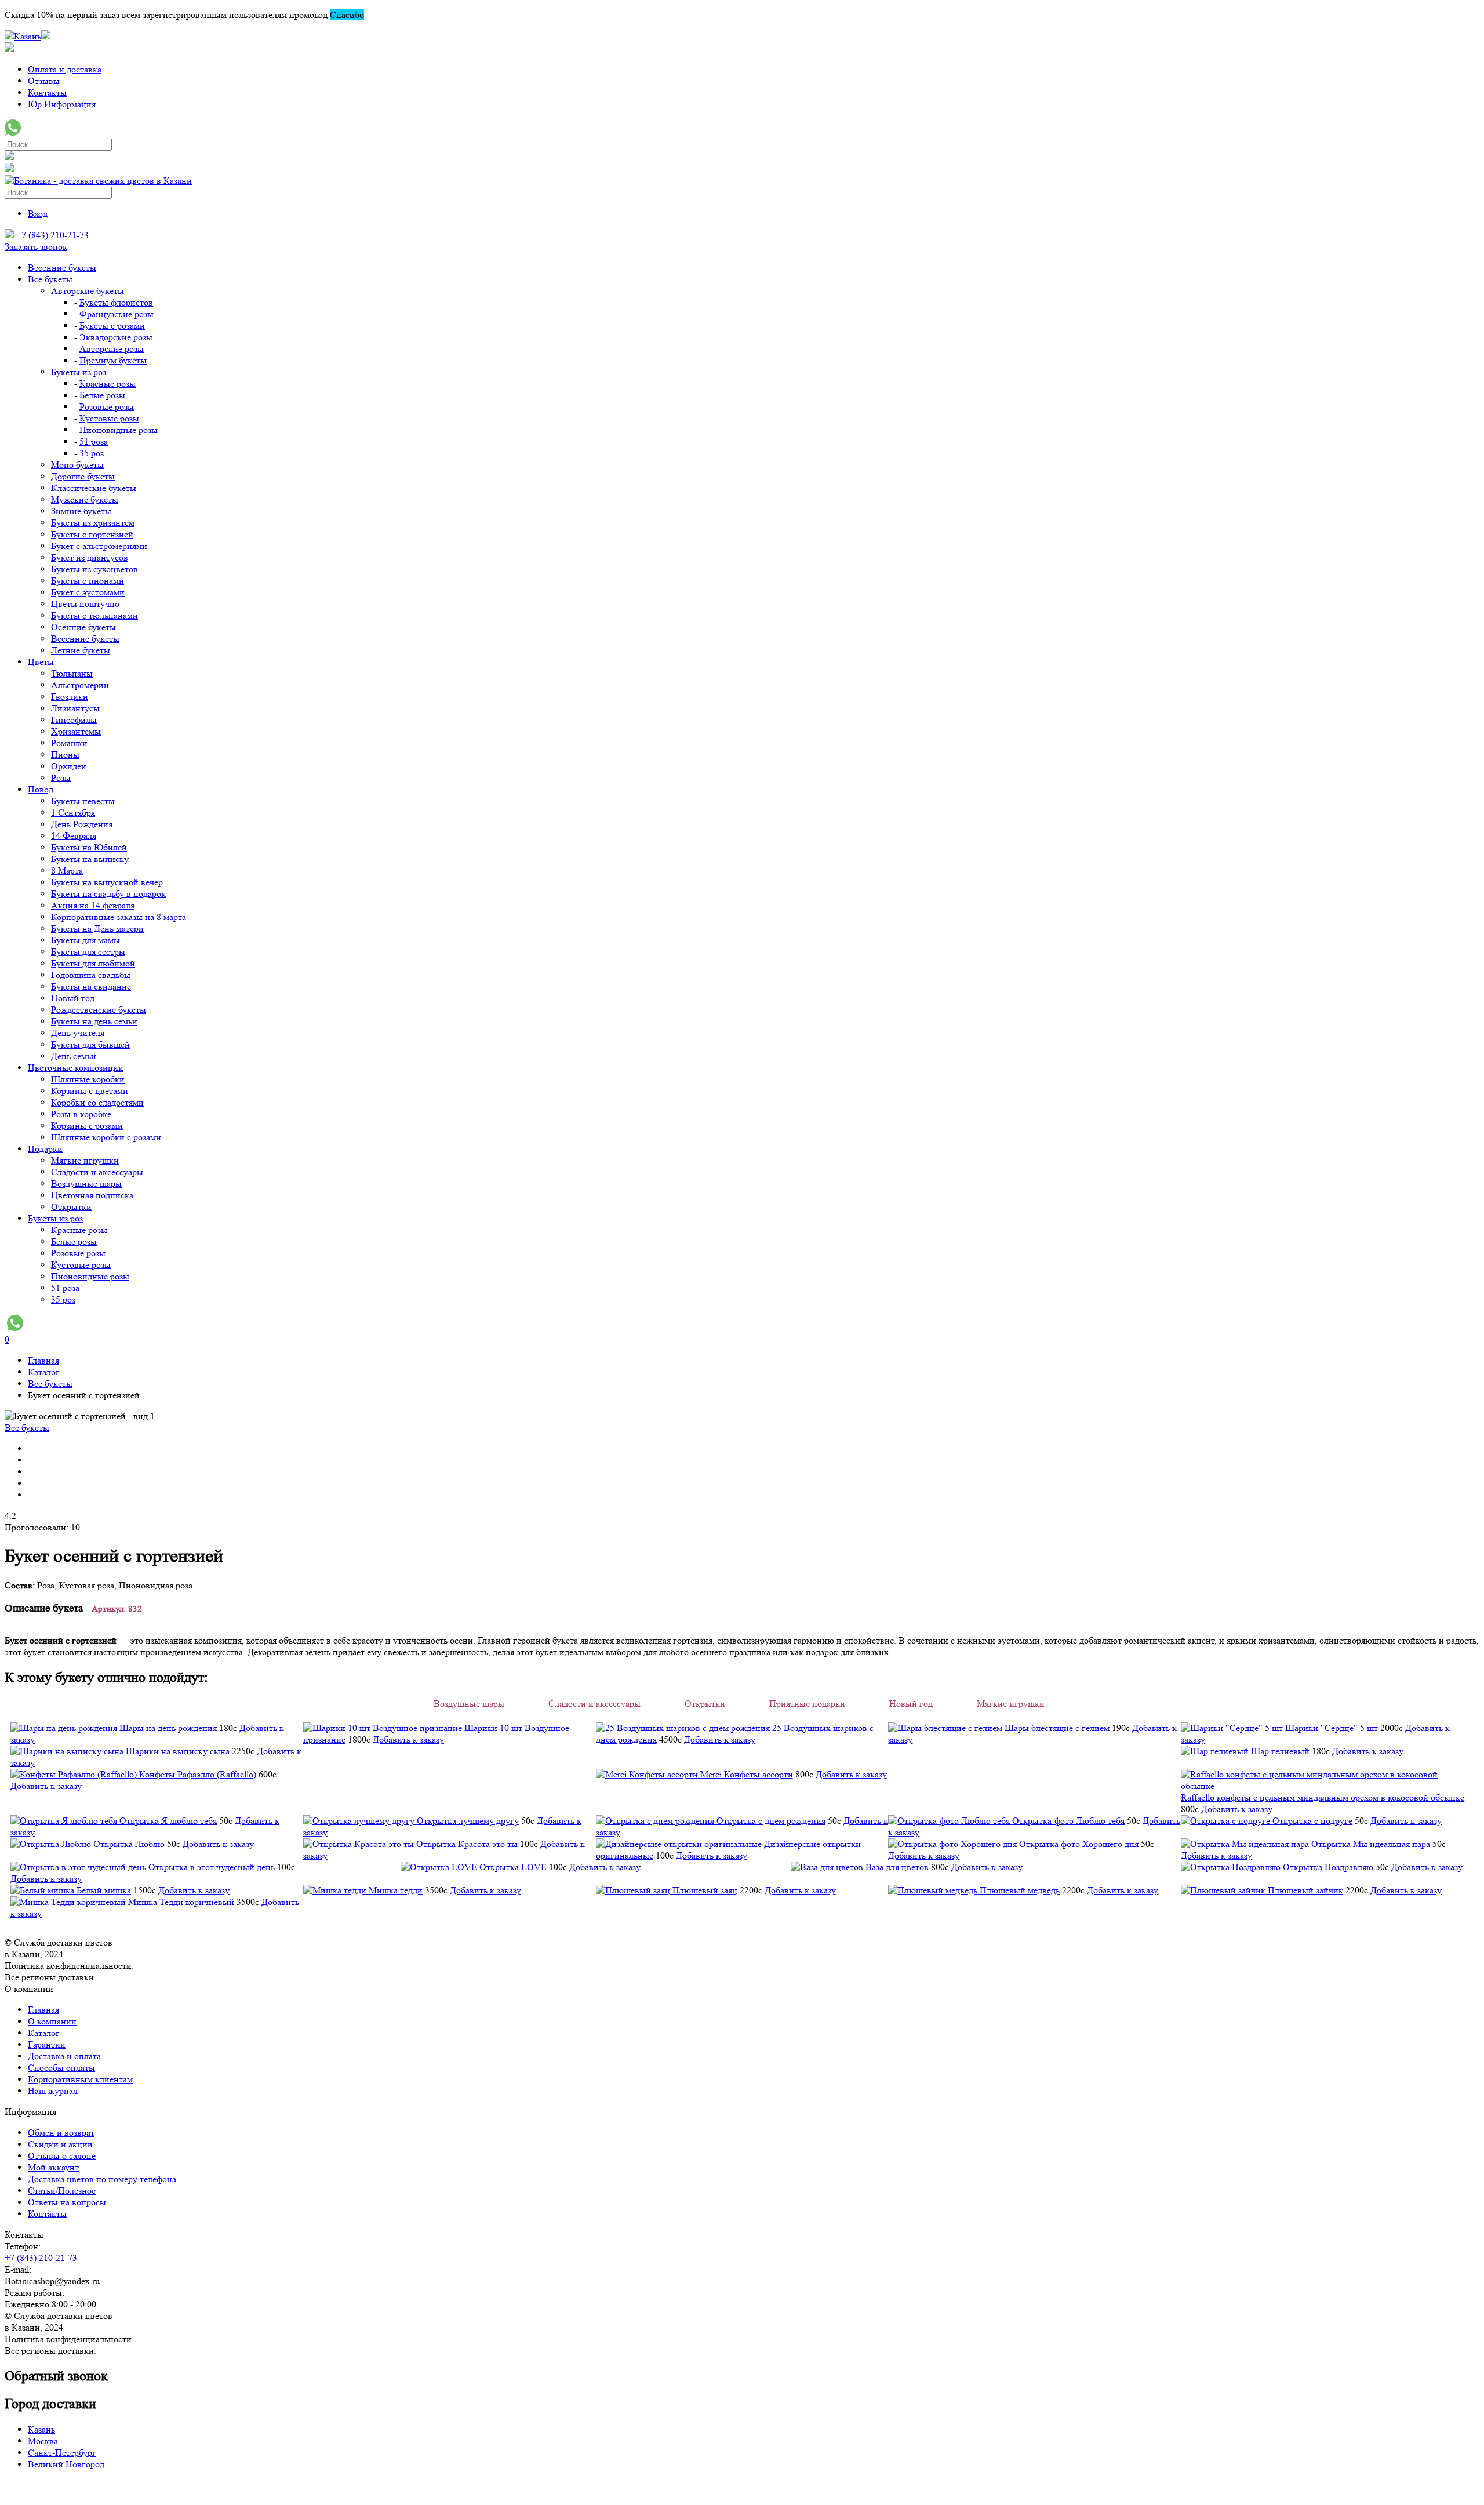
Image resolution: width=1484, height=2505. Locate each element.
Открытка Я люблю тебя (168, 1821)
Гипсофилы (74, 720)
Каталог (44, 2033)
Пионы (65, 755)
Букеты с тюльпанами (94, 615)
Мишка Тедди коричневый (181, 1902)
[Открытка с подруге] (1227, 1821)
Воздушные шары (86, 1184)
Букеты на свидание (91, 986)
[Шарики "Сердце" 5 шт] (1233, 1728)
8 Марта (67, 870)
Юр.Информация (62, 104)
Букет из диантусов (90, 557)
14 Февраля (74, 836)
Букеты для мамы (86, 940)
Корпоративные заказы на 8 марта (119, 917)
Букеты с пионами (88, 581)
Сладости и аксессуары (97, 1172)
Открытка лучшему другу (468, 1821)
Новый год (73, 998)
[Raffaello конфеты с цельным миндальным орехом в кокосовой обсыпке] (1327, 1786)
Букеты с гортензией (92, 534)
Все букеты (50, 279)
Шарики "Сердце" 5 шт (1332, 1728)
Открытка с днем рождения (771, 1821)
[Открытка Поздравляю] (1232, 1867)
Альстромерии (80, 685)
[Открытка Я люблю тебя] (65, 1821)
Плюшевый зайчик (1305, 1890)
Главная (43, 2010)
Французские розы (117, 314)
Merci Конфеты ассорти (747, 1774)
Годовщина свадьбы (91, 975)
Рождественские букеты (99, 1010)
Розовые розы (107, 407)
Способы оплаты (61, 2068)
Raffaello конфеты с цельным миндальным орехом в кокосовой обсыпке (1323, 1797)
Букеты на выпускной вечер (107, 882)
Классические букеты (94, 488)
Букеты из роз (79, 372)
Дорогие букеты (83, 476)
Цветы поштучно (85, 604)
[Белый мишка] (43, 1890)
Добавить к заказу (408, 1739)
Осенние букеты (83, 627)
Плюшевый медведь (1020, 1890)
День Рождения (82, 824)
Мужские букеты (85, 499)
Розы (61, 778)
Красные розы (108, 383)
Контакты (47, 92)
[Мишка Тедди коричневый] (69, 1902)
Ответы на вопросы (67, 2202)
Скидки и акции (60, 2144)
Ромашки (69, 743)
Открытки (71, 1207)
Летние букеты (81, 650)
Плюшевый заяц (705, 1890)
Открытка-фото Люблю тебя (1068, 1821)
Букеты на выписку (90, 859)
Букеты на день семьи (94, 1021)
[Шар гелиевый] (1216, 1751)
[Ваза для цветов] (828, 1867)
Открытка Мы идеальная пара (1371, 1844)
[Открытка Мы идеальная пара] (1246, 1844)
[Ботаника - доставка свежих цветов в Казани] (98, 181)
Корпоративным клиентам (80, 2079)
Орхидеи (69, 766)
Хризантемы (76, 731)
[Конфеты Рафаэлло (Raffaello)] (75, 1774)
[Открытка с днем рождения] (656, 1821)
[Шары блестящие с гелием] (946, 1728)
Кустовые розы (109, 418)
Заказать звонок (36, 247)
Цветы (41, 662)
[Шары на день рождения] (65, 1728)
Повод (41, 789)
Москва (43, 2441)
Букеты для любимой (93, 963)
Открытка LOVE (513, 1867)
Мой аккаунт (53, 2167)
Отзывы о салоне (62, 2156)
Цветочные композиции (76, 1068)
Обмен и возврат (61, 2133)
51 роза (94, 441)
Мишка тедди (396, 1890)
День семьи (74, 1056)
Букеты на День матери (97, 928)
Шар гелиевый (1280, 1751)
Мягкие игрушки (85, 1160)
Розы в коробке (81, 1114)
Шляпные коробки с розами (106, 1137)
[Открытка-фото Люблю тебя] (950, 1821)
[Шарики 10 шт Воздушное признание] (384, 1728)
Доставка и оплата (64, 2056)
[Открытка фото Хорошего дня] (954, 1844)
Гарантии (47, 2044)
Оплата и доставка (65, 69)
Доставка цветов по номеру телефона (102, 2179)
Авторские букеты (88, 291)
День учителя (78, 1033)
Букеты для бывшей (90, 1044)
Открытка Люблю (129, 1844)
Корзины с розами (87, 1126)
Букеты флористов (116, 302)
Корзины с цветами (90, 1091)
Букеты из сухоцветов (94, 569)
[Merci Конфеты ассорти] (648, 1774)
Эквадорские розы (116, 337)
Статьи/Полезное (62, 2190)
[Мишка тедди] (336, 1890)
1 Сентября (73, 812)
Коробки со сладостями (97, 1102)
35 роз (92, 453)
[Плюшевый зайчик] (1224, 1890)
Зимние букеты (81, 511)
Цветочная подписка (92, 1195)
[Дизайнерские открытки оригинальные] (680, 1844)
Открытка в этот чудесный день (212, 1867)
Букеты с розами (112, 326)
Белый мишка (104, 1890)
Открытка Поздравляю (1328, 1867)
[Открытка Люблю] (52, 1844)
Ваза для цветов (897, 1867)
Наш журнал (53, 2091)
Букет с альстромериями (99, 546)
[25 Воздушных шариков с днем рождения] (684, 1728)
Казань (41, 2429)
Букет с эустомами (88, 592)
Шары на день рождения (168, 1728)
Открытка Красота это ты (467, 1844)
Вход (38, 214)
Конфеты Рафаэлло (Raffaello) (198, 1774)
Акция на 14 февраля (93, 905)
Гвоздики (70, 697)
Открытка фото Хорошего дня (1079, 1844)
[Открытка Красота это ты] (360, 1844)
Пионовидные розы (119, 430)
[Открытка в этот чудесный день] (79, 1867)
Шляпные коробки (88, 1079)
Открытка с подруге (1312, 1821)
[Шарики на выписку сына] (68, 1751)
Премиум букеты (113, 360)
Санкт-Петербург (62, 2453)
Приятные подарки (807, 1704)
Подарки (45, 1149)
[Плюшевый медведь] (934, 1890)
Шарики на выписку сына (178, 1751)
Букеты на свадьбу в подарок (108, 894)
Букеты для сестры (88, 952)
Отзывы (44, 81)
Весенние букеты (62, 268)
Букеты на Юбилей (89, 847)
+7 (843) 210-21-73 (52, 235)
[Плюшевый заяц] (634, 1890)
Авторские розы (112, 349)
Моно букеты (77, 465)
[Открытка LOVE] (440, 1867)
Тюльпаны (72, 673)
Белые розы (102, 395)
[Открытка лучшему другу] (360, 1821)
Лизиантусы (75, 708)
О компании (52, 2021)
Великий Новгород (66, 2464)
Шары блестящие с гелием (1057, 1728)
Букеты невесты (83, 801)
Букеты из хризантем (93, 523)
